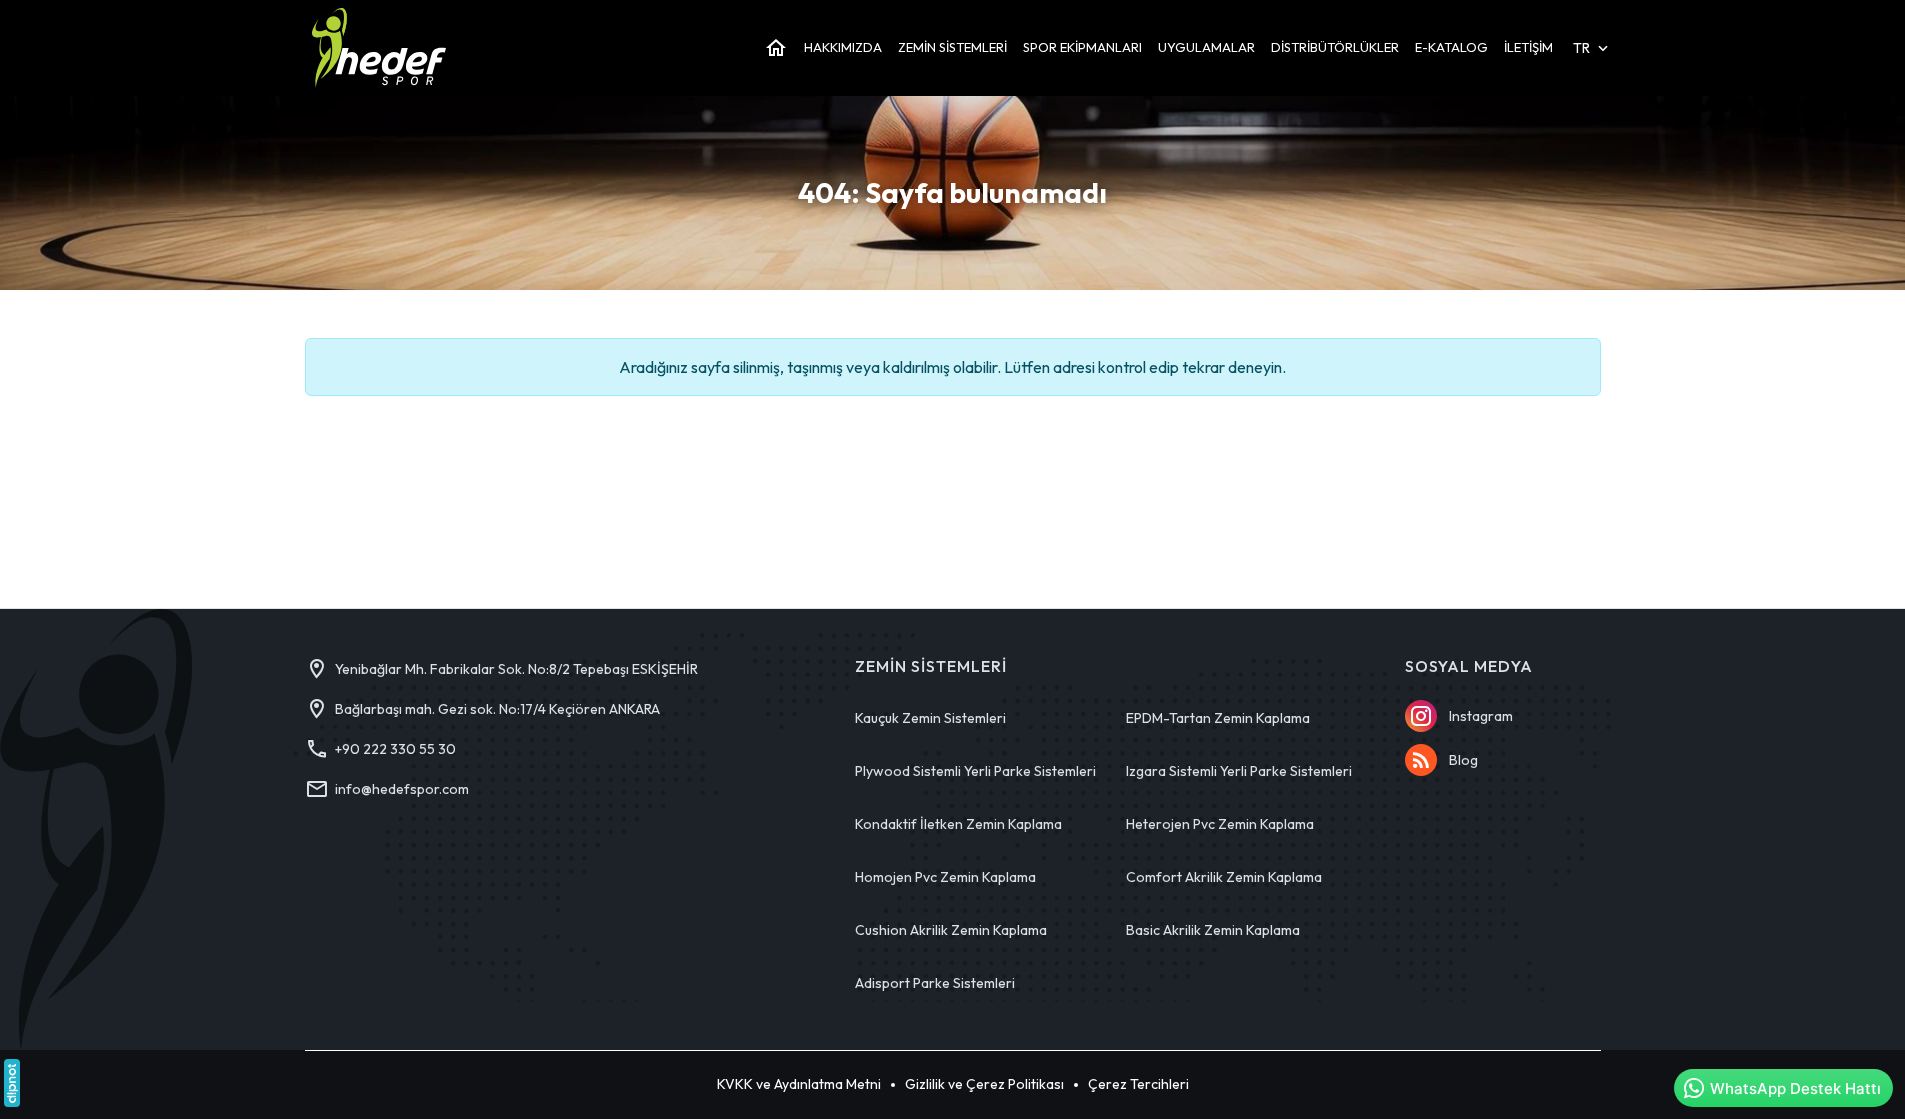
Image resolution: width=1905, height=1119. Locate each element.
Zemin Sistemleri (931, 666)
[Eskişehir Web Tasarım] (12, 1083)
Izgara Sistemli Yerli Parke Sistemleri (1239, 771)
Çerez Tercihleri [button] (1138, 1084)
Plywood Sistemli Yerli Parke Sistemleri (975, 771)
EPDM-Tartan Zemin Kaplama (1218, 718)
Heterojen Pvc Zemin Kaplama (1220, 824)
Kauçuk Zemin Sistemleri (930, 718)
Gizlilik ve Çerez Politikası (984, 1084)
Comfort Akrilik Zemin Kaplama (1224, 877)
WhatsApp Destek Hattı (1795, 1088)
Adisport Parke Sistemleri (935, 983)
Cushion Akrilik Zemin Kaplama (951, 930)
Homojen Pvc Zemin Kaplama (945, 877)
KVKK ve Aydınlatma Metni (799, 1084)
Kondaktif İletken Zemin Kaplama (958, 824)
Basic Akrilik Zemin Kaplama (1213, 930)
